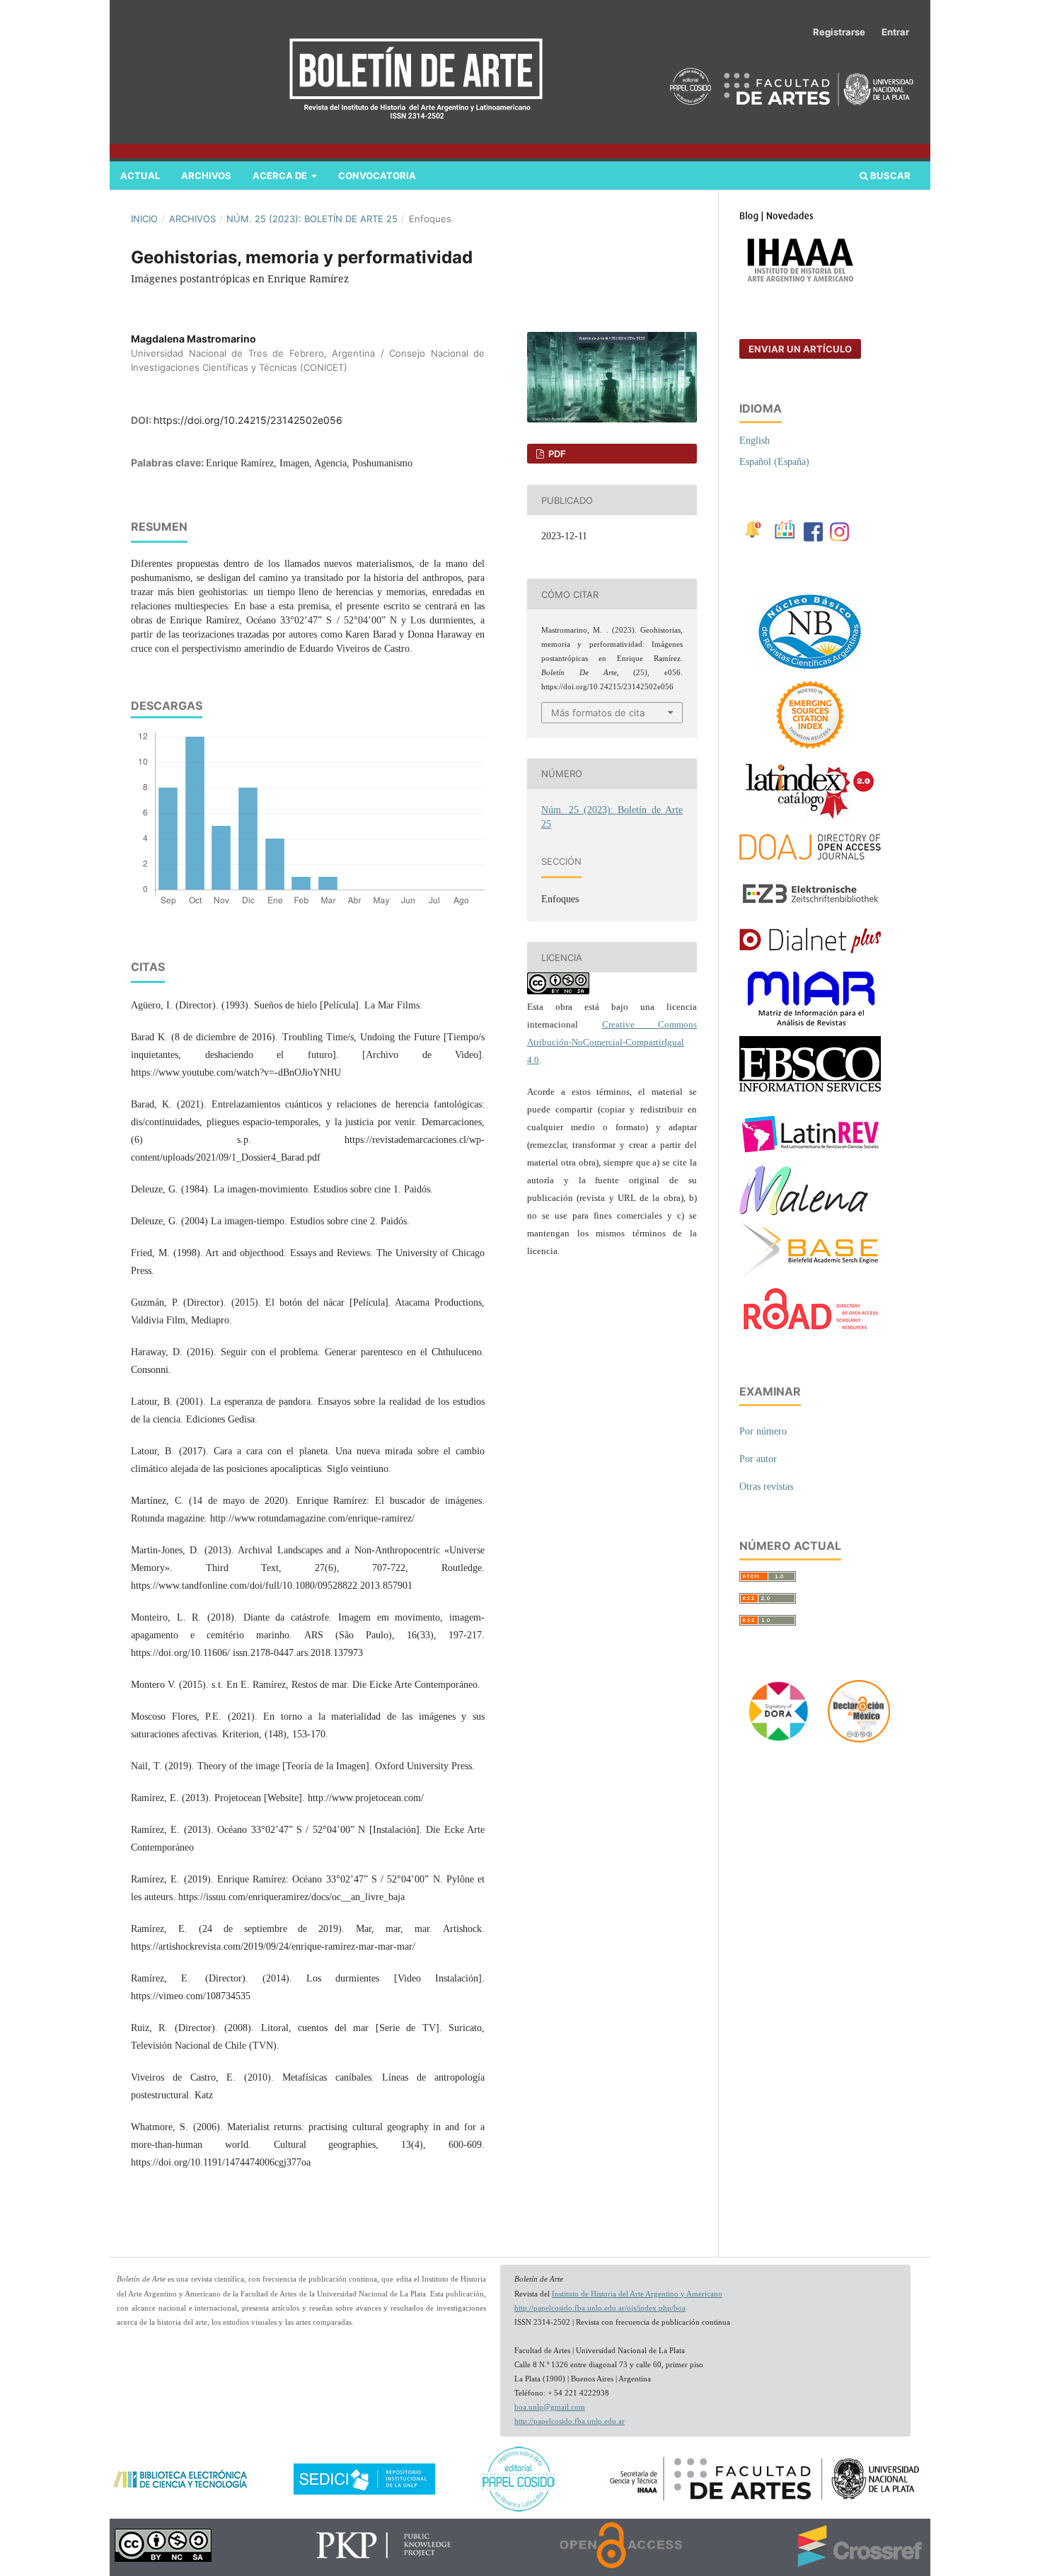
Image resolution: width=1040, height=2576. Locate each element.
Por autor (758, 1459)
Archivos (206, 176)
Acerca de (281, 176)
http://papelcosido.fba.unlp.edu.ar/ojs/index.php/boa (600, 2308)
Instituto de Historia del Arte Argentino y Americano (637, 2294)
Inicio (144, 219)
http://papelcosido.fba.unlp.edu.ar (570, 2421)
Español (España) (774, 462)
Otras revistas (766, 1487)
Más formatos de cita (598, 713)
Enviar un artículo (800, 349)
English (755, 441)
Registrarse (839, 32)
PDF (556, 454)
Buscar (889, 176)
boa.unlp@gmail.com (550, 2407)
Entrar (895, 32)
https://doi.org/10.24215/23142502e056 (248, 420)
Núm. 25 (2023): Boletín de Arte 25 (312, 219)
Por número (763, 1431)
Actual (140, 176)
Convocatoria (377, 176)
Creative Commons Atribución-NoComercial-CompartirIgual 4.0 (612, 1042)
